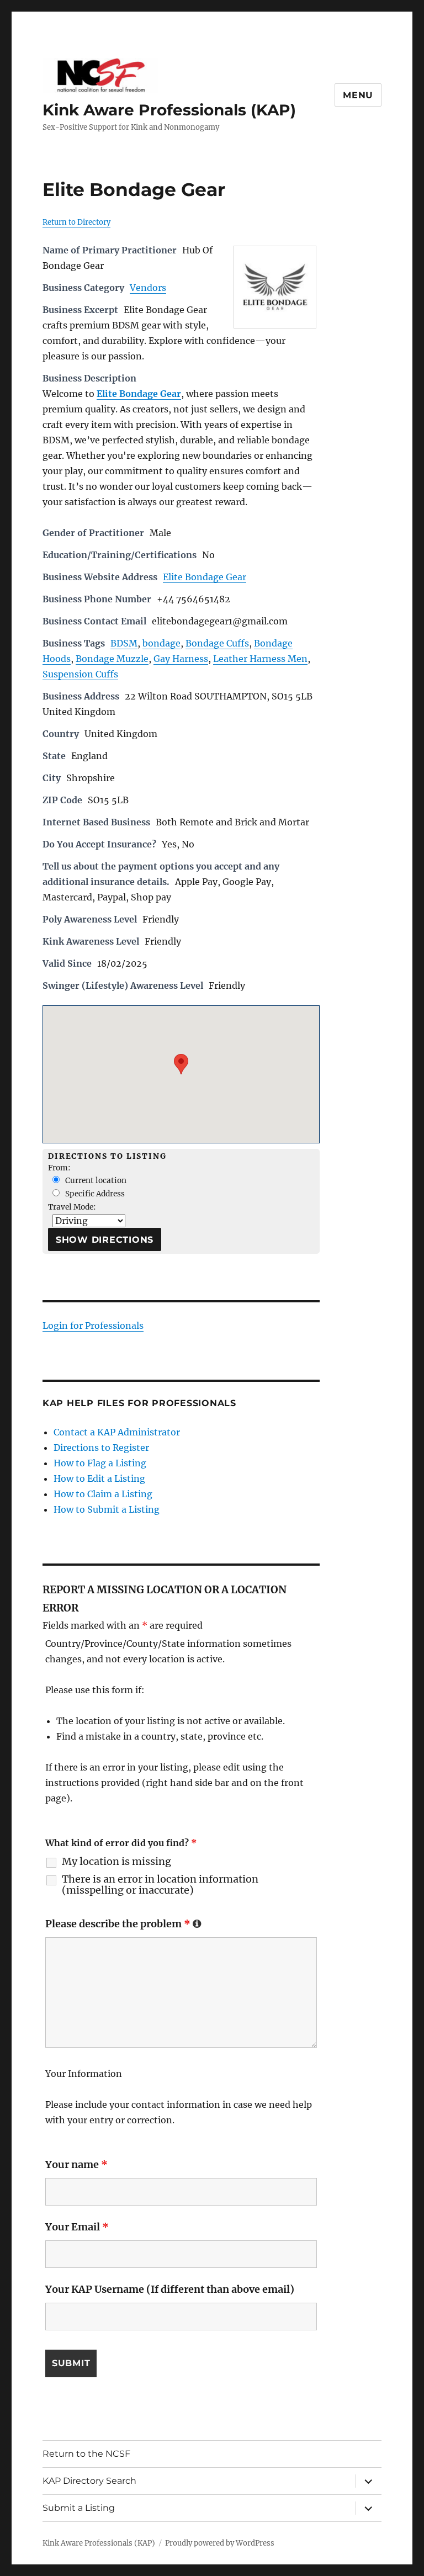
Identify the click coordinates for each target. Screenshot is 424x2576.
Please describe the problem (123, 1924)
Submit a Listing (79, 2508)
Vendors (148, 288)
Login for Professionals (93, 1326)
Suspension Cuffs (80, 674)
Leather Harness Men (260, 659)
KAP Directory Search (89, 2481)
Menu (358, 95)
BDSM (124, 643)
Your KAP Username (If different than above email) (170, 2289)
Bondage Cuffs (217, 643)
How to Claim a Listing (103, 1494)
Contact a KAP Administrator (117, 1432)
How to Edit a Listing (99, 1478)
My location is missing (116, 1862)
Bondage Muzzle (112, 659)
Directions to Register (101, 1448)
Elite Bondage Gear (205, 577)
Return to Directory (76, 222)
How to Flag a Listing (100, 1463)
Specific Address (94, 1194)
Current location (95, 1181)
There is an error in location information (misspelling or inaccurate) (160, 1885)
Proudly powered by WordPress (220, 2543)
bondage (161, 643)
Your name (76, 2164)
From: (59, 1168)
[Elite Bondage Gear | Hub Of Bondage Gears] (275, 287)
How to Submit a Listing (107, 1509)
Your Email (77, 2227)
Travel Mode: (72, 1207)
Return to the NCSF (86, 2454)
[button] (181, 1064)
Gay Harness (181, 659)
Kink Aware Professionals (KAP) (169, 110)
